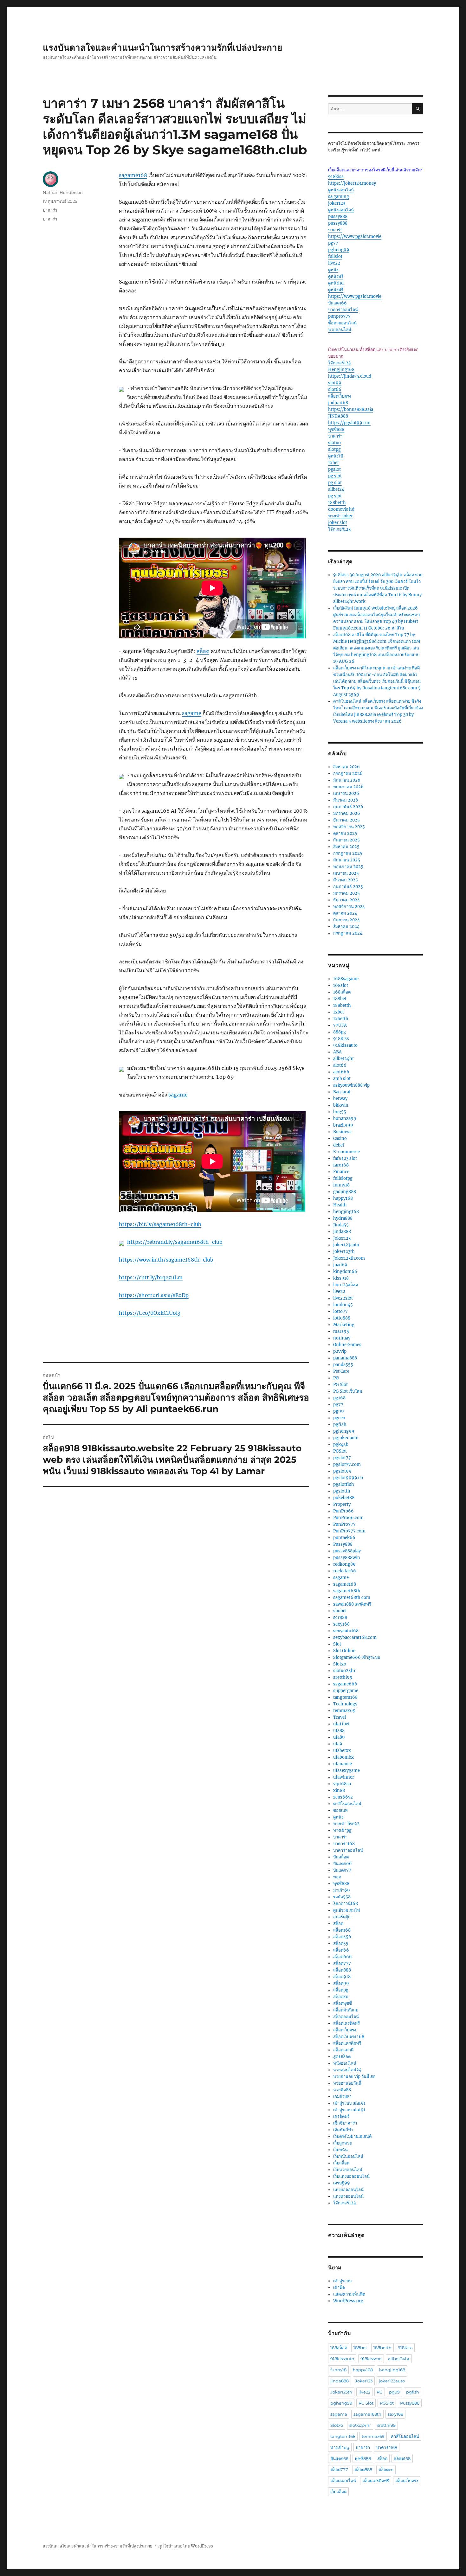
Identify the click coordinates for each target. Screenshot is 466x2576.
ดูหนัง (333, 270)
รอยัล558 (342, 1897)
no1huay (342, 1338)
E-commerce (346, 1152)
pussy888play (347, 1551)
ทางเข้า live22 (346, 1824)
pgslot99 (342, 1471)
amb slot (342, 1079)
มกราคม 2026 (347, 813)
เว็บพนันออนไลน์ (348, 2156)
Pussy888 (343, 1544)
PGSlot (340, 1451)
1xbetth (341, 1019)
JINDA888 (338, 416)
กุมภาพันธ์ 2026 (348, 807)
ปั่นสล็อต (341, 1857)
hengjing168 (346, 1212)
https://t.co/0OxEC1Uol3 (150, 1313)
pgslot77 (342, 1458)
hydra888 (343, 1218)
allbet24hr (344, 1059)
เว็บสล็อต (341, 2163)
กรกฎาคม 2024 (348, 933)
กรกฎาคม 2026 (348, 773)
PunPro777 (344, 1524)
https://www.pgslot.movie (355, 237)
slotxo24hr (344, 1671)
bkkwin (341, 1105)
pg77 (333, 243)
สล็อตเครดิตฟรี (346, 2023)
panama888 (345, 1358)
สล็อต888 (342, 1970)
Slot (337, 1644)
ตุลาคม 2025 (345, 833)
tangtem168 (345, 1697)
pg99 (339, 1411)
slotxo (334, 443)
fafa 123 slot (345, 1158)
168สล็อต (342, 992)
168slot (341, 985)
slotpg (334, 449)
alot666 (341, 1072)
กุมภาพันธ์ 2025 (348, 887)
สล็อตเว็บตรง (340, 396)
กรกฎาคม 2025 (348, 853)
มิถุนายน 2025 (347, 860)
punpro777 (339, 316)
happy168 (343, 1198)
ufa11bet (341, 1724)
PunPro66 (343, 1511)
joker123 (337, 203)
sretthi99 (343, 1677)
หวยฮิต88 (342, 2090)
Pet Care (341, 1371)
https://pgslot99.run (349, 423)
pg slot (335, 476)
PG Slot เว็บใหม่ (348, 1391)
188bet (340, 999)
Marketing (344, 1325)
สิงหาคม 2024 (346, 927)
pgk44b (341, 1445)
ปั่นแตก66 (337, 303)
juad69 (340, 1265)
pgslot (334, 469)
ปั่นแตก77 (342, 1870)
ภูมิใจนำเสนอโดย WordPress (186, 2546)
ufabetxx (342, 1751)
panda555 (343, 1365)
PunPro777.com (349, 1531)
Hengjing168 (341, 370)
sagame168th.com (352, 1598)
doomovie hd (341, 509)
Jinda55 (341, 1225)
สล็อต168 (342, 1930)
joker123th (344, 1252)
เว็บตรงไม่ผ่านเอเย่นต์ (352, 2136)
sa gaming (339, 197)
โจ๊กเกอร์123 (339, 363)
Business (342, 1132)
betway (340, 1099)
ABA (337, 1052)
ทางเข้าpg (342, 1830)
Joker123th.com (349, 1258)
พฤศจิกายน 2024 (349, 907)
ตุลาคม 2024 (345, 913)
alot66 (340, 1065)
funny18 (341, 1185)
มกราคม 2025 (346, 893)
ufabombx (343, 1757)
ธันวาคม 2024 (346, 900)
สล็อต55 (341, 1943)
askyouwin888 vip (351, 1085)
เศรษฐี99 (342, 2183)
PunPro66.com (348, 1518)
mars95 (341, 1331)
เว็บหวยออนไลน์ (348, 2170)
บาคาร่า (50, 210)
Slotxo (340, 1664)
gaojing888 (345, 1192)
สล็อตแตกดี (343, 2050)
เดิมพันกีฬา (343, 2130)
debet (339, 1145)
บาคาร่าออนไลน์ (343, 310)
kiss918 (341, 1278)
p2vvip (340, 1351)
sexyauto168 (346, 1631)
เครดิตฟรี (341, 2116)
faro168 (341, 1165)
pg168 (339, 1398)
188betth (337, 503)
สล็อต (203, 651)
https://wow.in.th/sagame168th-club (166, 1260)
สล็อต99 (341, 1983)
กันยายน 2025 (346, 840)
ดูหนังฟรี (336, 276)
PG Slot (340, 1385)
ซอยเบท (340, 1810)
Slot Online (344, 1651)
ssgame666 (345, 1684)
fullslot (335, 256)
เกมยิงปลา (342, 2097)
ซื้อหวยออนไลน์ (342, 323)
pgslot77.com (347, 1464)
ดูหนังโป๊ (336, 456)
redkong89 (344, 1564)
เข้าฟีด (339, 2288)
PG (336, 1378)
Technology (345, 1704)
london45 (343, 1305)
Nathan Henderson (63, 192)
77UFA (340, 1025)
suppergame (346, 1691)
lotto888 (342, 1318)
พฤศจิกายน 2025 (349, 827)
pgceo (339, 1418)
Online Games (347, 1345)
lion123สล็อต (346, 1285)
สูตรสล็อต (342, 2057)
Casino (340, 1138)
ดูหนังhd (336, 283)
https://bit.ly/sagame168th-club (160, 1224)
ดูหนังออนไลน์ (341, 190)
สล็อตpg (341, 1990)
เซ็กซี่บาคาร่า (345, 2123)
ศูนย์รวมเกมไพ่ (347, 1910)
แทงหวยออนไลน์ (348, 2196)
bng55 (340, 1112)
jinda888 (342, 1232)
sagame (192, 713)
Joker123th (341, 2392)
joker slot (338, 523)
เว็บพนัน (340, 2150)
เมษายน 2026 (346, 793)
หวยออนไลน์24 (347, 2070)
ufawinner (344, 1777)
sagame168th (347, 1591)
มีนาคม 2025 (346, 880)
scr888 (340, 1617)
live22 (334, 263)
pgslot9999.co (348, 1478)
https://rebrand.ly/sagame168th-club (175, 1242)
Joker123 (342, 1238)
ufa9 (338, 1744)
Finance (341, 1172)
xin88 (339, 1790)
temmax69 (344, 1711)
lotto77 (340, 1311)
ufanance (343, 1764)
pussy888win (347, 1558)
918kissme (371, 2359)
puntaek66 (344, 1538)
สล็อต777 (342, 1963)
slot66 (335, 390)
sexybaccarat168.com (355, 1637)
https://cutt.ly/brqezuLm (151, 1277)
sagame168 (133, 175)
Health (340, 1205)
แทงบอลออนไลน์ (348, 2190)
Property (342, 1504)
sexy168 (341, 1624)
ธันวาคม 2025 (346, 820)
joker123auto (346, 1245)
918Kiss (341, 1039)
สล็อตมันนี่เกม (346, 2010)
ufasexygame (346, 1771)
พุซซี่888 (336, 429)
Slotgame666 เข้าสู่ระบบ (357, 1657)
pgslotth (342, 1491)
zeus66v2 (343, 1797)
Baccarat (342, 1092)
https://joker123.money (352, 183)
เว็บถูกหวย (343, 2143)
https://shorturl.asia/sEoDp (154, 1295)
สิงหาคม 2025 (346, 847)
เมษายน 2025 (346, 873)
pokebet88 (344, 1498)
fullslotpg (343, 1178)
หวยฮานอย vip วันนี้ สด (354, 2077)
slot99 (335, 383)
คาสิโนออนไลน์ (347, 1804)
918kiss (336, 177)
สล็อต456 (342, 1937)
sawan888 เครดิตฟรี (352, 1604)
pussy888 (338, 217)
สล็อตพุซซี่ (343, 2003)
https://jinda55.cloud (350, 376)
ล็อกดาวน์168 (346, 1904)
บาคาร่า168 (344, 1844)
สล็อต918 (342, 1977)
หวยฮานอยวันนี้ (347, 2083)
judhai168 (338, 403)
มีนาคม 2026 (346, 800)
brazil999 (343, 1125)
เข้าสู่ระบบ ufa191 (349, 2103)
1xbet (333, 463)
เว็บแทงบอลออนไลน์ (351, 2176)
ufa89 (339, 1737)
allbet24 (336, 489)
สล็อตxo (341, 1997)
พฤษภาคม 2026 (348, 787)
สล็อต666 (343, 1957)
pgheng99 (339, 250)
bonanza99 (345, 1119)
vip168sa (342, 1784)
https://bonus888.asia (351, 409)
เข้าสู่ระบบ (342, 2281)
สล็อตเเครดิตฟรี (347, 2043)
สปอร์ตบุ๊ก (342, 1917)
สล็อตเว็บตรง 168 (349, 2037)
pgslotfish (344, 1484)
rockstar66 (345, 1571)
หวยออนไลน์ (340, 330)
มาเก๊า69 (342, 1890)
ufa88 (339, 1731)
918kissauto (345, 1045)
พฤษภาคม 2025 (348, 867)
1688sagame (346, 979)
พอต (337, 1877)
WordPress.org (348, 2301)
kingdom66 (345, 1272)
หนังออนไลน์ (345, 2063)
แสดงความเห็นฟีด (349, 2294)
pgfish (340, 1425)
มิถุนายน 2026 (347, 780)
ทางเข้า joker (340, 516)
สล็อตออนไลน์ (346, 2017)
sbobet (340, 1611)
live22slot (343, 1298)
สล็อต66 (341, 1950)
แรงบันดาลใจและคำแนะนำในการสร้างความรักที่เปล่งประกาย (162, 48)
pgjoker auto (346, 1438)
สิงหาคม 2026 (346, 767)
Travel (340, 1717)
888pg (340, 1032)
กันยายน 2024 (346, 920)
